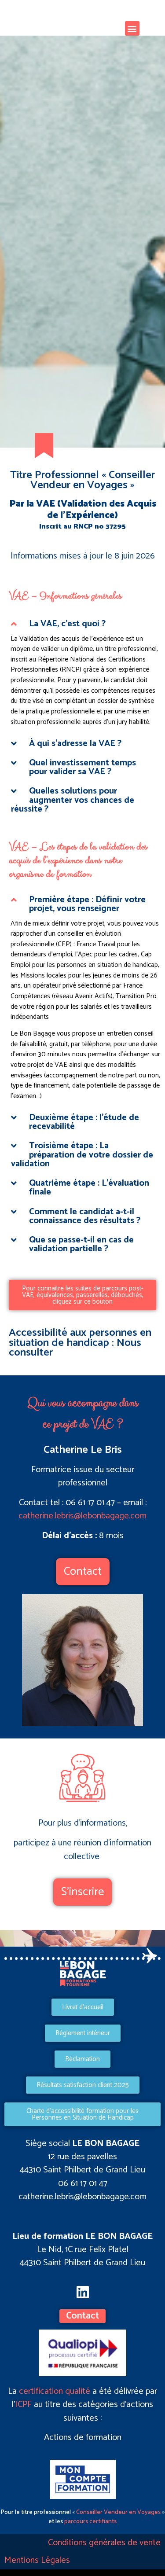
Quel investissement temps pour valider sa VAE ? (82, 767)
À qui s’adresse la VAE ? (75, 744)
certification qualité (55, 2391)
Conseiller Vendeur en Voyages (118, 2512)
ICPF (23, 2405)
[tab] (82, 624)
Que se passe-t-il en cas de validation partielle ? (81, 1244)
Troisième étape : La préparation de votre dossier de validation (82, 1155)
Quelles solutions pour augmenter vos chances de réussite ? (73, 800)
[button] (132, 28)
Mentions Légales (37, 2560)
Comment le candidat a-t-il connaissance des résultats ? (85, 1216)
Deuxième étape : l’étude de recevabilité (84, 1122)
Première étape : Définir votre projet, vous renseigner (87, 904)
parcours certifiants (90, 2522)
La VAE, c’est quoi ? (67, 624)
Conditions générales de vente (104, 2543)
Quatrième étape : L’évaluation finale (89, 1188)
